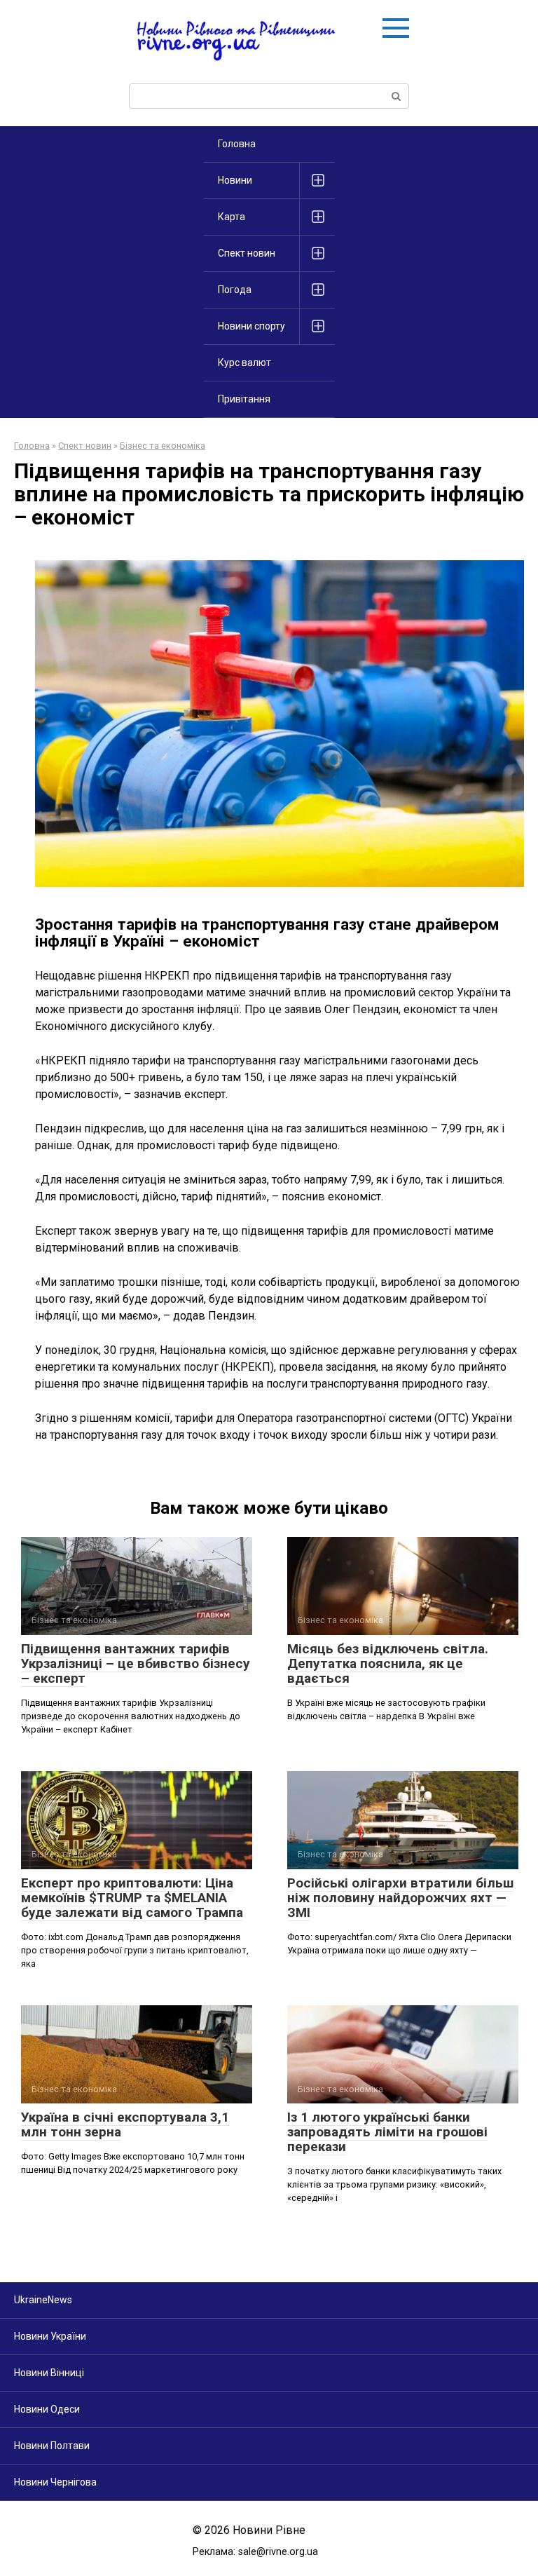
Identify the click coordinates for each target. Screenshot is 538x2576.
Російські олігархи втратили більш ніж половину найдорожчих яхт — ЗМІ (400, 1898)
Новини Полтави (52, 2446)
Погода (235, 290)
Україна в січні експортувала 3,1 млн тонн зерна (125, 2124)
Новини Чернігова (55, 2482)
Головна (237, 144)
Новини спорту (251, 326)
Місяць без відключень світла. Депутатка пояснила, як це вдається (388, 1663)
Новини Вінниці (49, 2373)
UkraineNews (43, 2300)
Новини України (50, 2336)
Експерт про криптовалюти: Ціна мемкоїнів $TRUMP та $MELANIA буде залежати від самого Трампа (132, 1898)
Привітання (244, 399)
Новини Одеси (47, 2409)
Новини (235, 180)
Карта (232, 217)
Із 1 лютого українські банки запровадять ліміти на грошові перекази (387, 2132)
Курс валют (244, 362)
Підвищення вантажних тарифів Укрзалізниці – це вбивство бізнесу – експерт (136, 1663)
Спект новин (247, 253)
